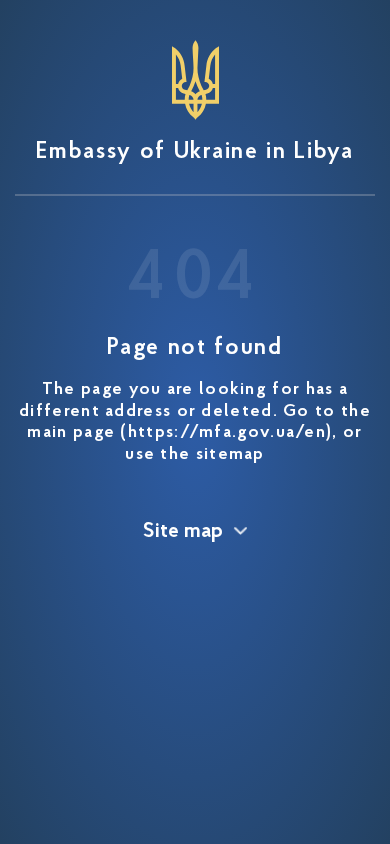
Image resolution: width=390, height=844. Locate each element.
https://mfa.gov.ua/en (227, 433)
